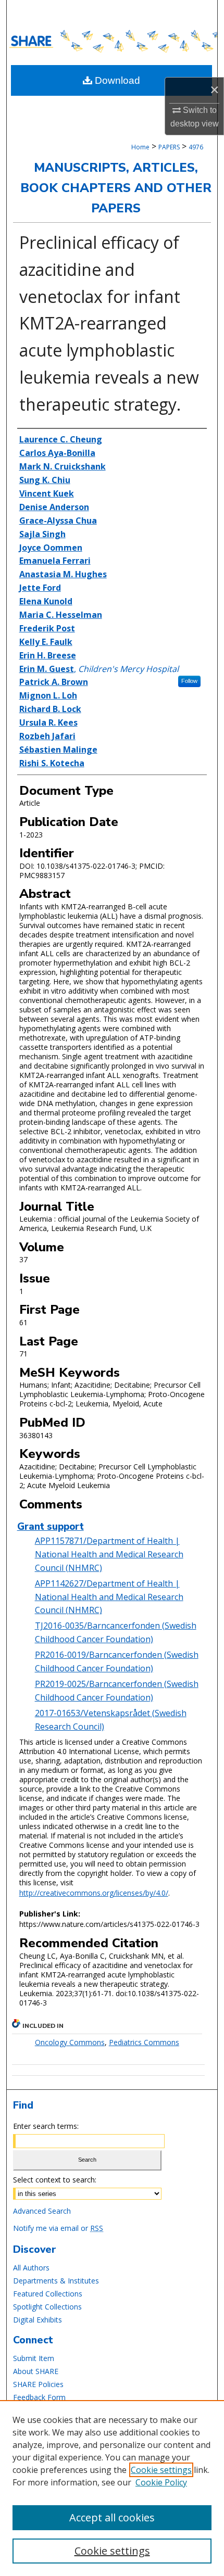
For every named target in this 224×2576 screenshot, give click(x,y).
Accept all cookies (112, 2517)
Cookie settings (161, 2470)
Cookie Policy (161, 2482)
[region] (112, 2488)
